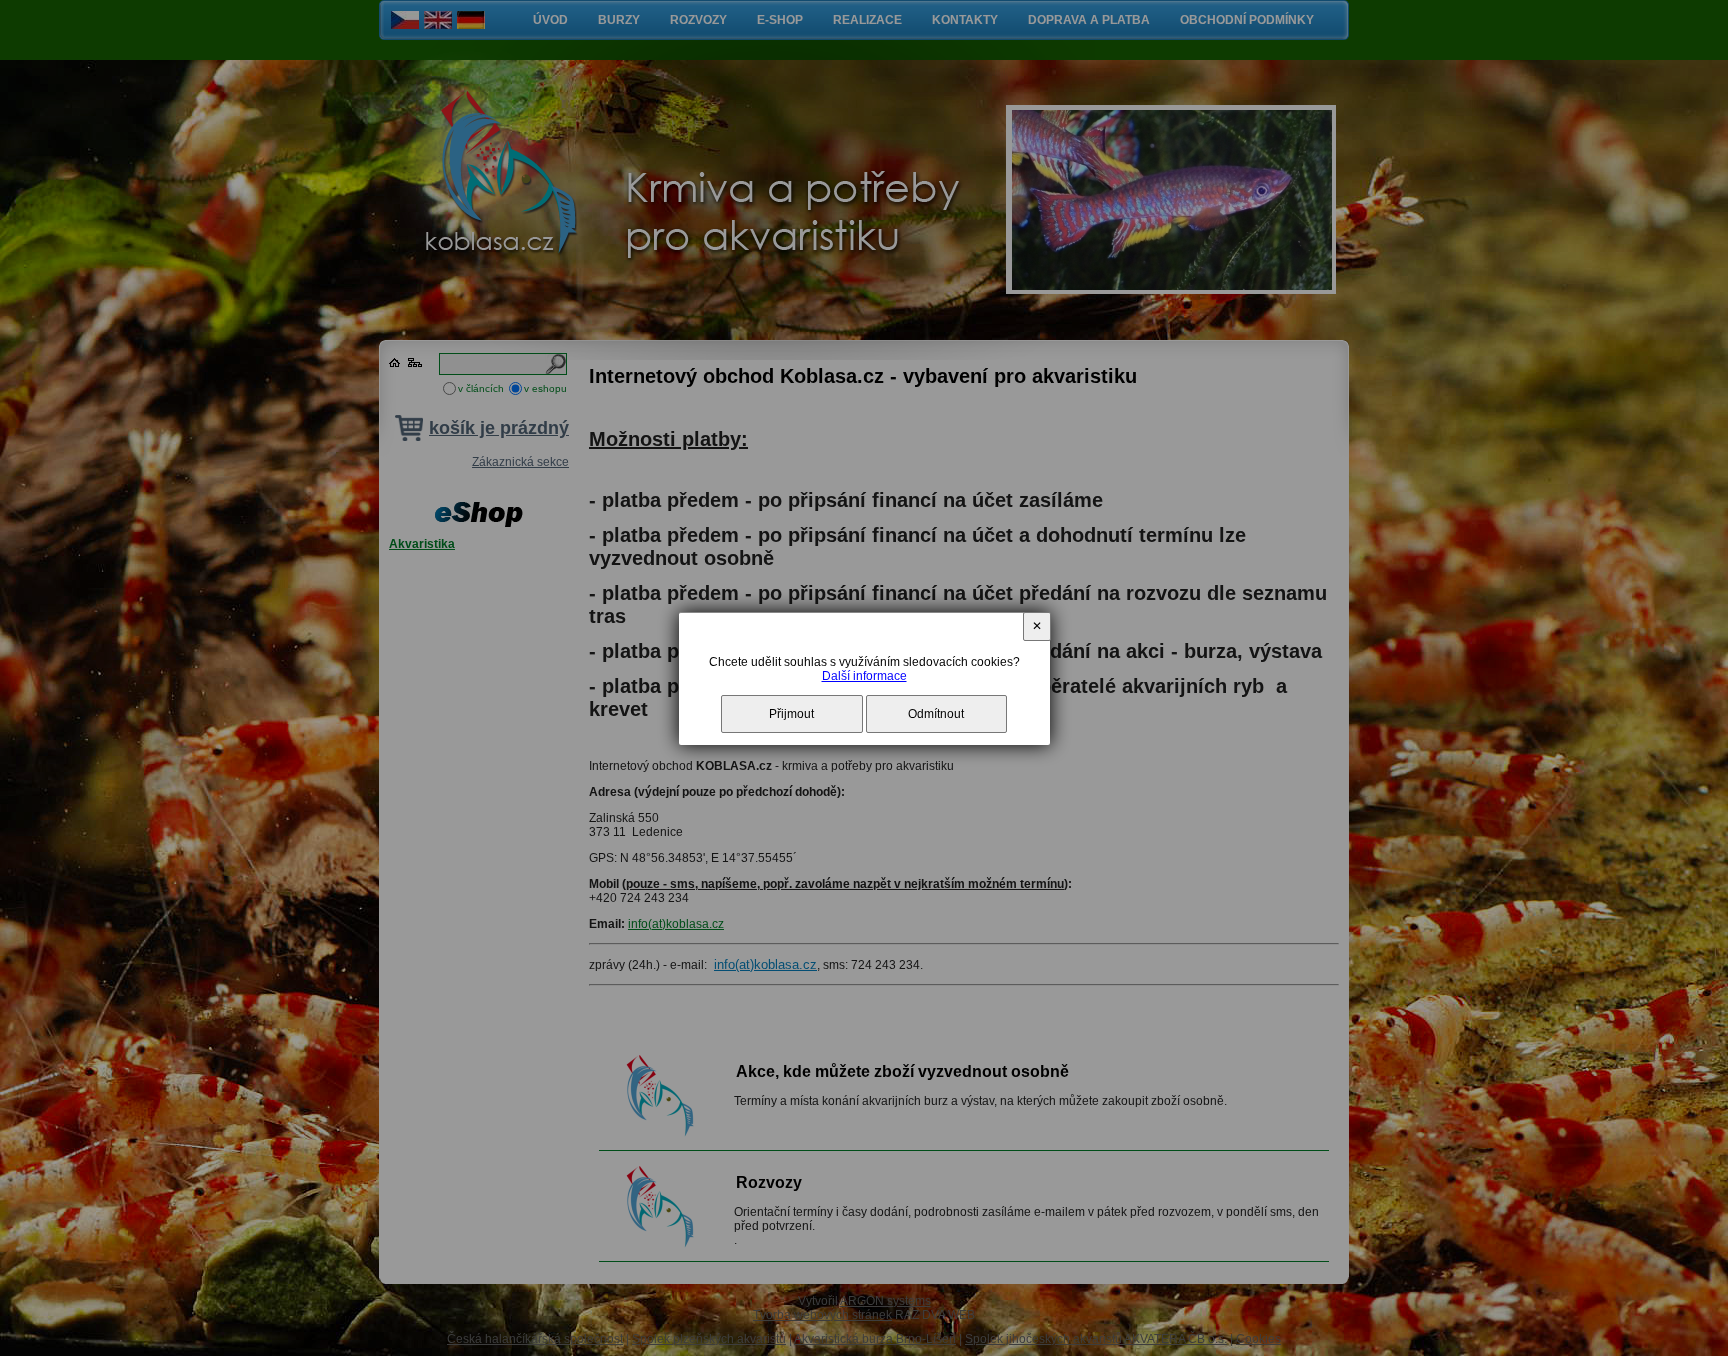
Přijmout (791, 714)
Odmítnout (936, 714)
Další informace (864, 676)
